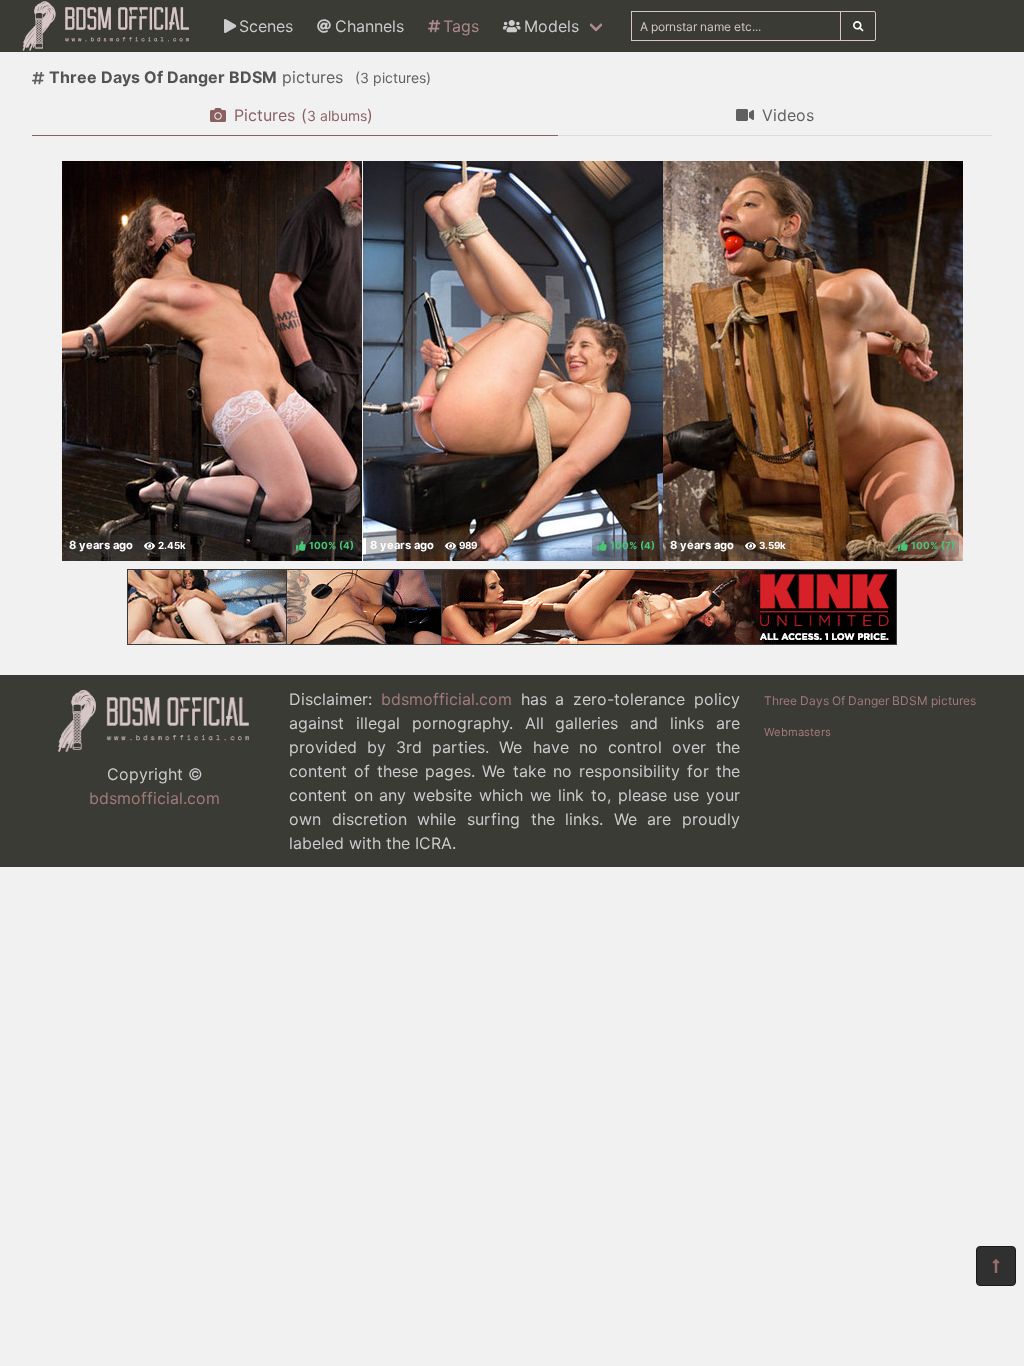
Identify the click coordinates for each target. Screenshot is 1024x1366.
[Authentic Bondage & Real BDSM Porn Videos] (512, 639)
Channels (369, 26)
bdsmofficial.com (154, 798)
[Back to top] (996, 1266)
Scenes (266, 26)
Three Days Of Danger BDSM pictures (870, 700)
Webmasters (797, 732)
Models (551, 26)
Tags (461, 26)
